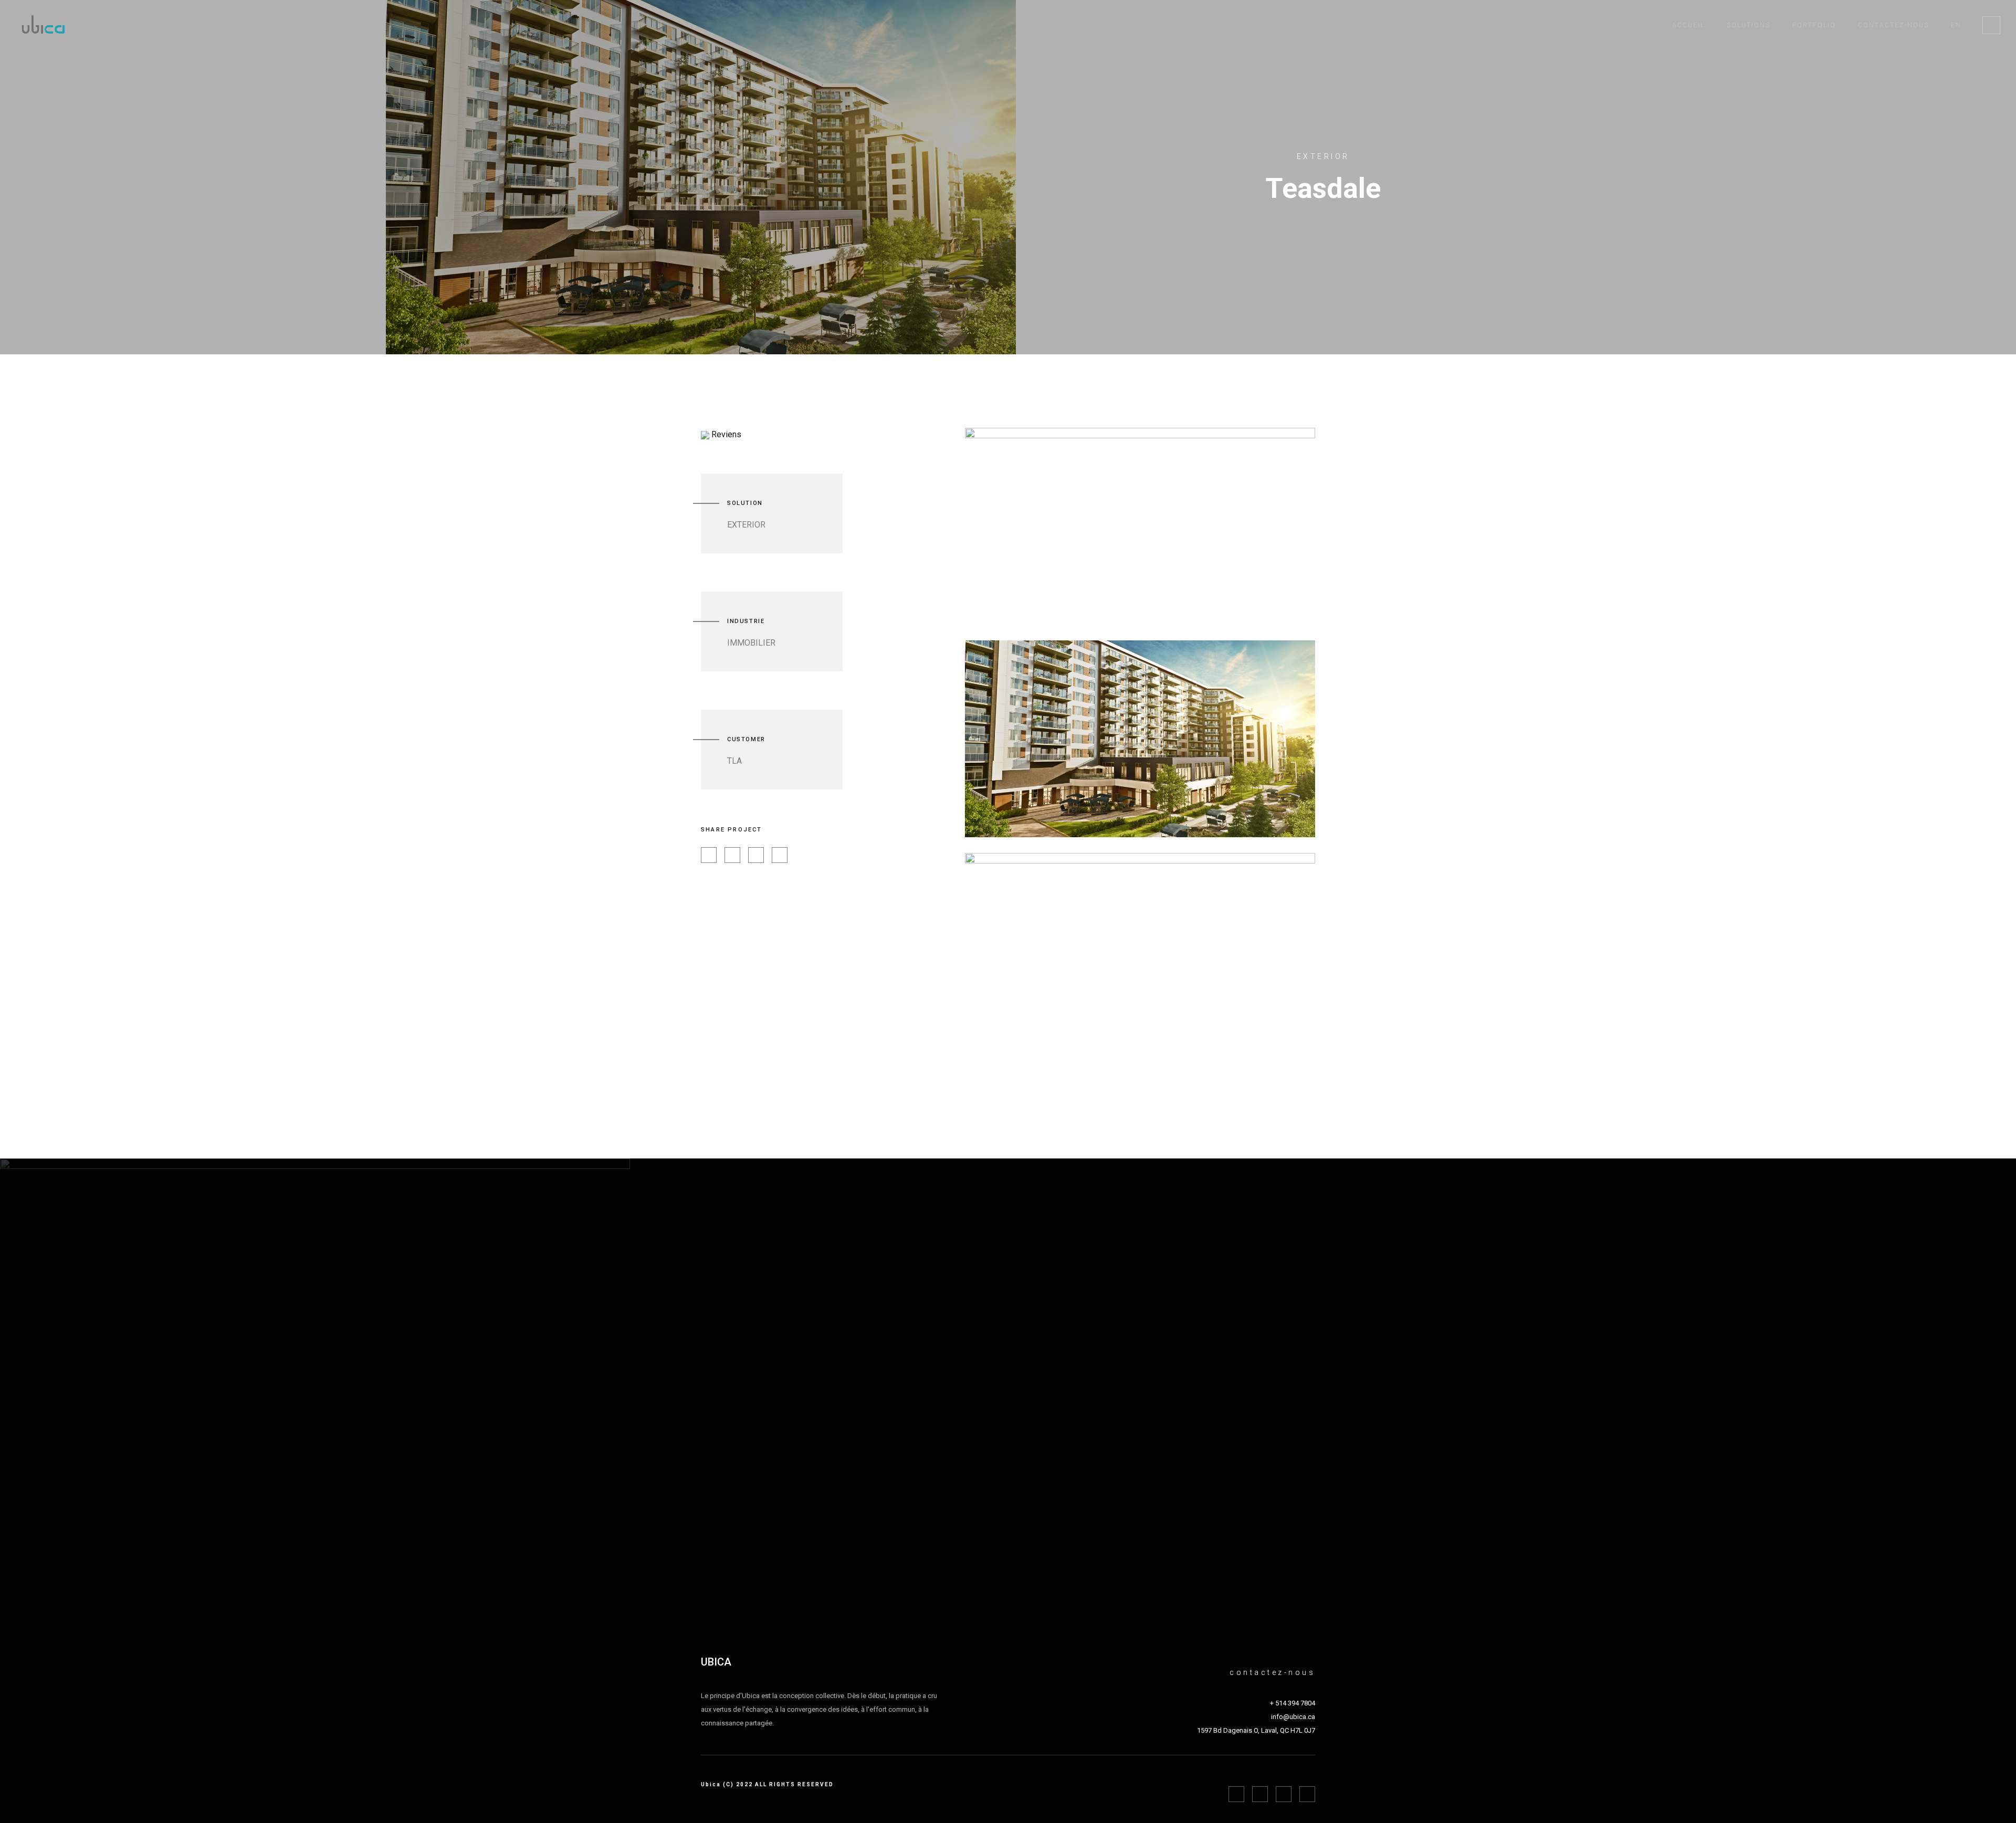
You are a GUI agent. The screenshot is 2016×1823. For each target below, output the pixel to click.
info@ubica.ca (1293, 1717)
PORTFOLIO (1814, 25)
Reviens (725, 434)
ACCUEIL (1688, 25)
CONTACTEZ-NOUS (1893, 25)
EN (1956, 25)
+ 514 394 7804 (1293, 1703)
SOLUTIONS (1749, 25)
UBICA (716, 1662)
